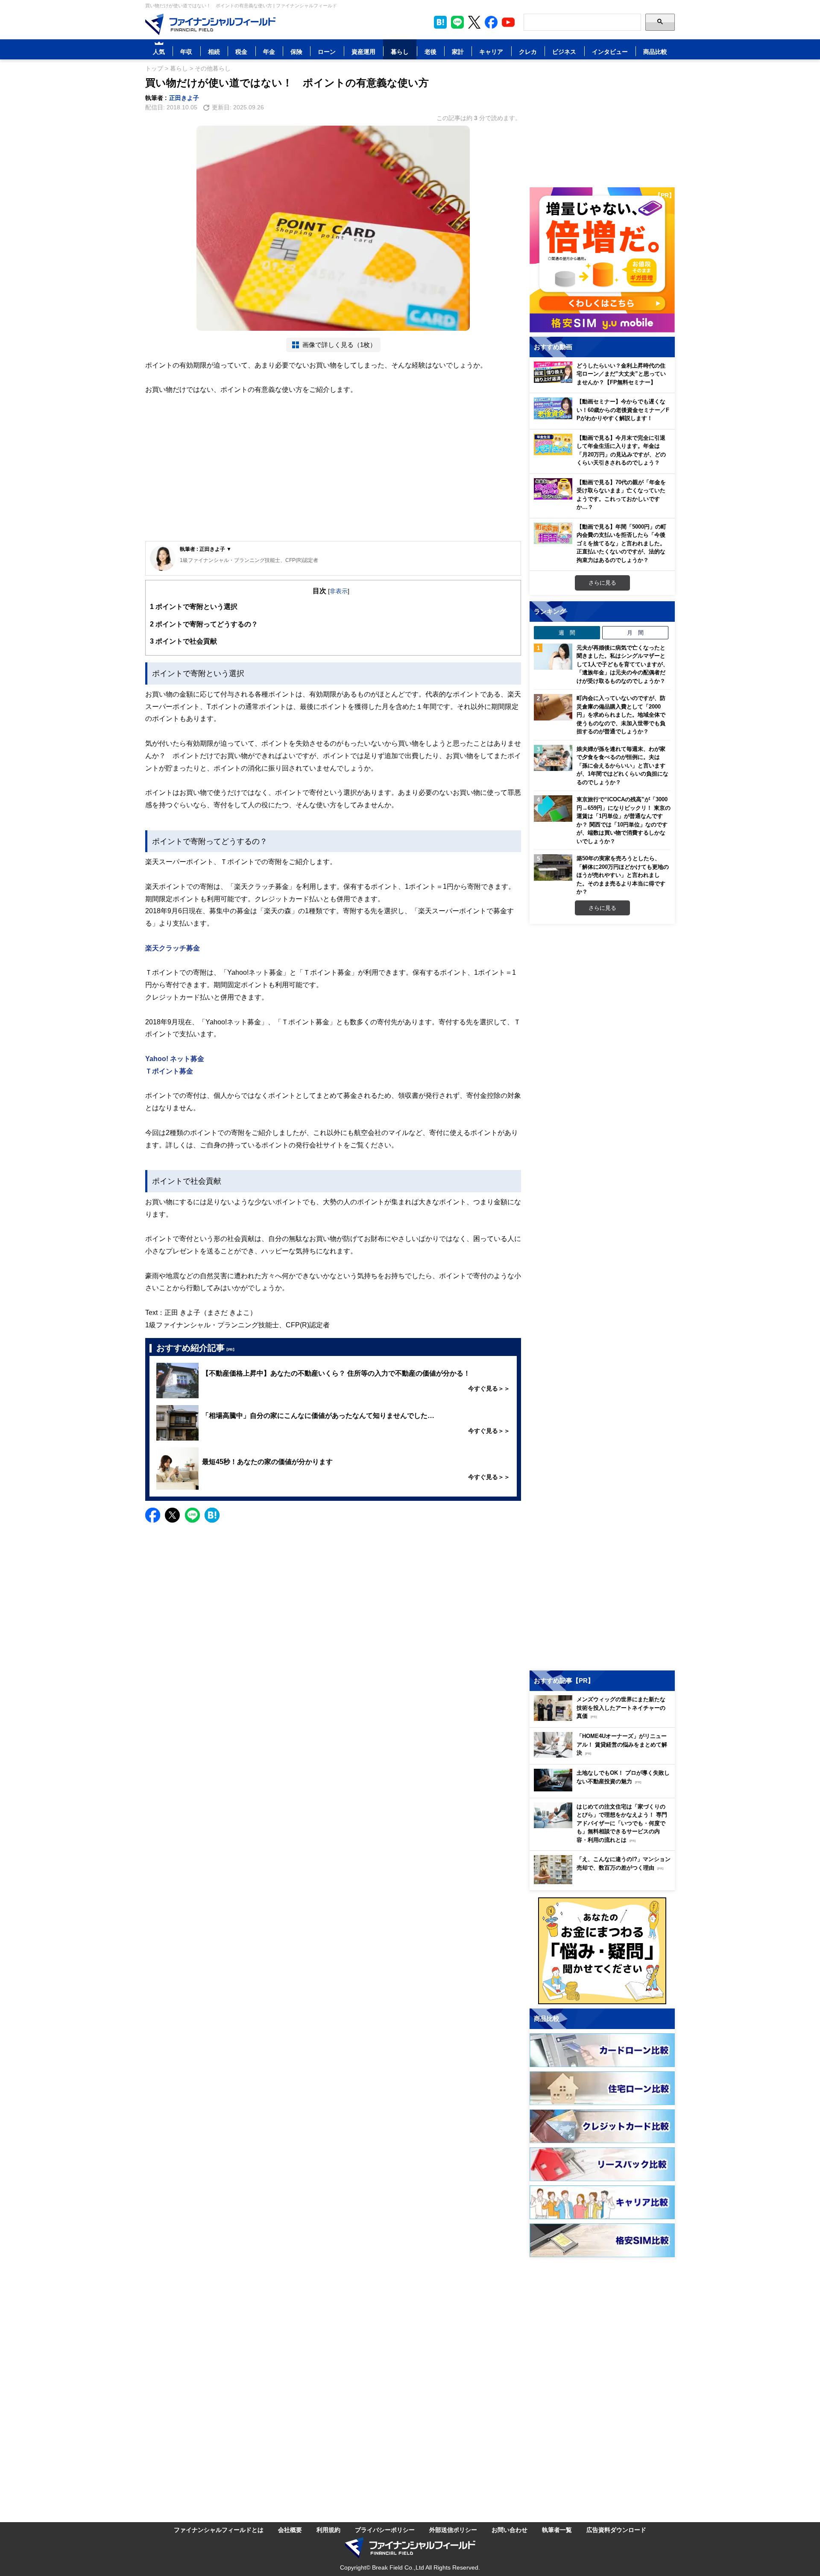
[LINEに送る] (192, 1515)
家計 (458, 51)
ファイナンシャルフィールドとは (219, 2530)
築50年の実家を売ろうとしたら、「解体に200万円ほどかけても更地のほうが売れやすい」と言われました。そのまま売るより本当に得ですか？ (623, 875)
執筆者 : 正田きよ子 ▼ (206, 549)
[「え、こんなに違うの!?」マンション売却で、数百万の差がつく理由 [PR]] (604, 1882)
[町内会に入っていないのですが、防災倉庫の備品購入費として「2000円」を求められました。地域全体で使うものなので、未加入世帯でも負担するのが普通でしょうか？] (553, 707)
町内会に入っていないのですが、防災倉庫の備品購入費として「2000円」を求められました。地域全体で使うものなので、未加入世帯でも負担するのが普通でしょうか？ (621, 715)
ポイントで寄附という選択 (194, 606)
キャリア (491, 51)
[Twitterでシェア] (172, 1515)
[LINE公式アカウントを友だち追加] (457, 22)
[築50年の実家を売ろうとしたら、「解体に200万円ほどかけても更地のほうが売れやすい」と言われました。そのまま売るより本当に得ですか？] (553, 867)
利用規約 (328, 2530)
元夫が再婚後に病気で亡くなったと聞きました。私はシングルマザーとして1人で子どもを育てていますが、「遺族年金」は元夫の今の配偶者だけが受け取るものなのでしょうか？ (622, 664)
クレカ (528, 51)
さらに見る (602, 582)
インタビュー (610, 51)
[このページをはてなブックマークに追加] (440, 22)
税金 (241, 51)
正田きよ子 (184, 98)
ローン (327, 51)
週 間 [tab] (567, 632)
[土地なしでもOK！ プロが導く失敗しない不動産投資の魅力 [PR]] (604, 1789)
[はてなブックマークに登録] (212, 1515)
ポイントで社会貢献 (183, 641)
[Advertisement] (333, 475)
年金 (269, 51)
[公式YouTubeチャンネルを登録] (508, 22)
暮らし (400, 51)
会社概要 (290, 2530)
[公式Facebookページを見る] (491, 22)
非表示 (339, 591)
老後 (430, 51)
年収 (186, 51)
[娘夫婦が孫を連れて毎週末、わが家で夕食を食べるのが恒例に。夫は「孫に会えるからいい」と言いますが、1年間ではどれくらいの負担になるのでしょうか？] (553, 758)
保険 (296, 51)
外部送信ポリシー (453, 2530)
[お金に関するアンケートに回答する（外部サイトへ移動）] (602, 1951)
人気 (159, 51)
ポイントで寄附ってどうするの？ (204, 624)
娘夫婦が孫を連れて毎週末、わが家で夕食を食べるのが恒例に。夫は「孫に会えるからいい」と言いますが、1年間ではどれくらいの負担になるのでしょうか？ (622, 765)
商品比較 (655, 51)
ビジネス (564, 51)
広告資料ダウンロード (616, 2530)
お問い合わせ (510, 2530)
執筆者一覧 (557, 2530)
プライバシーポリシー (385, 2530)
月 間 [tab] (635, 632)
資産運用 (363, 51)
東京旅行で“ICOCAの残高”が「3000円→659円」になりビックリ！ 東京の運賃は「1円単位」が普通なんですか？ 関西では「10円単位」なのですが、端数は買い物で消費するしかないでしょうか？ (624, 820)
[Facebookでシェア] (153, 1515)
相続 (214, 51)
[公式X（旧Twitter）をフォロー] (474, 22)
